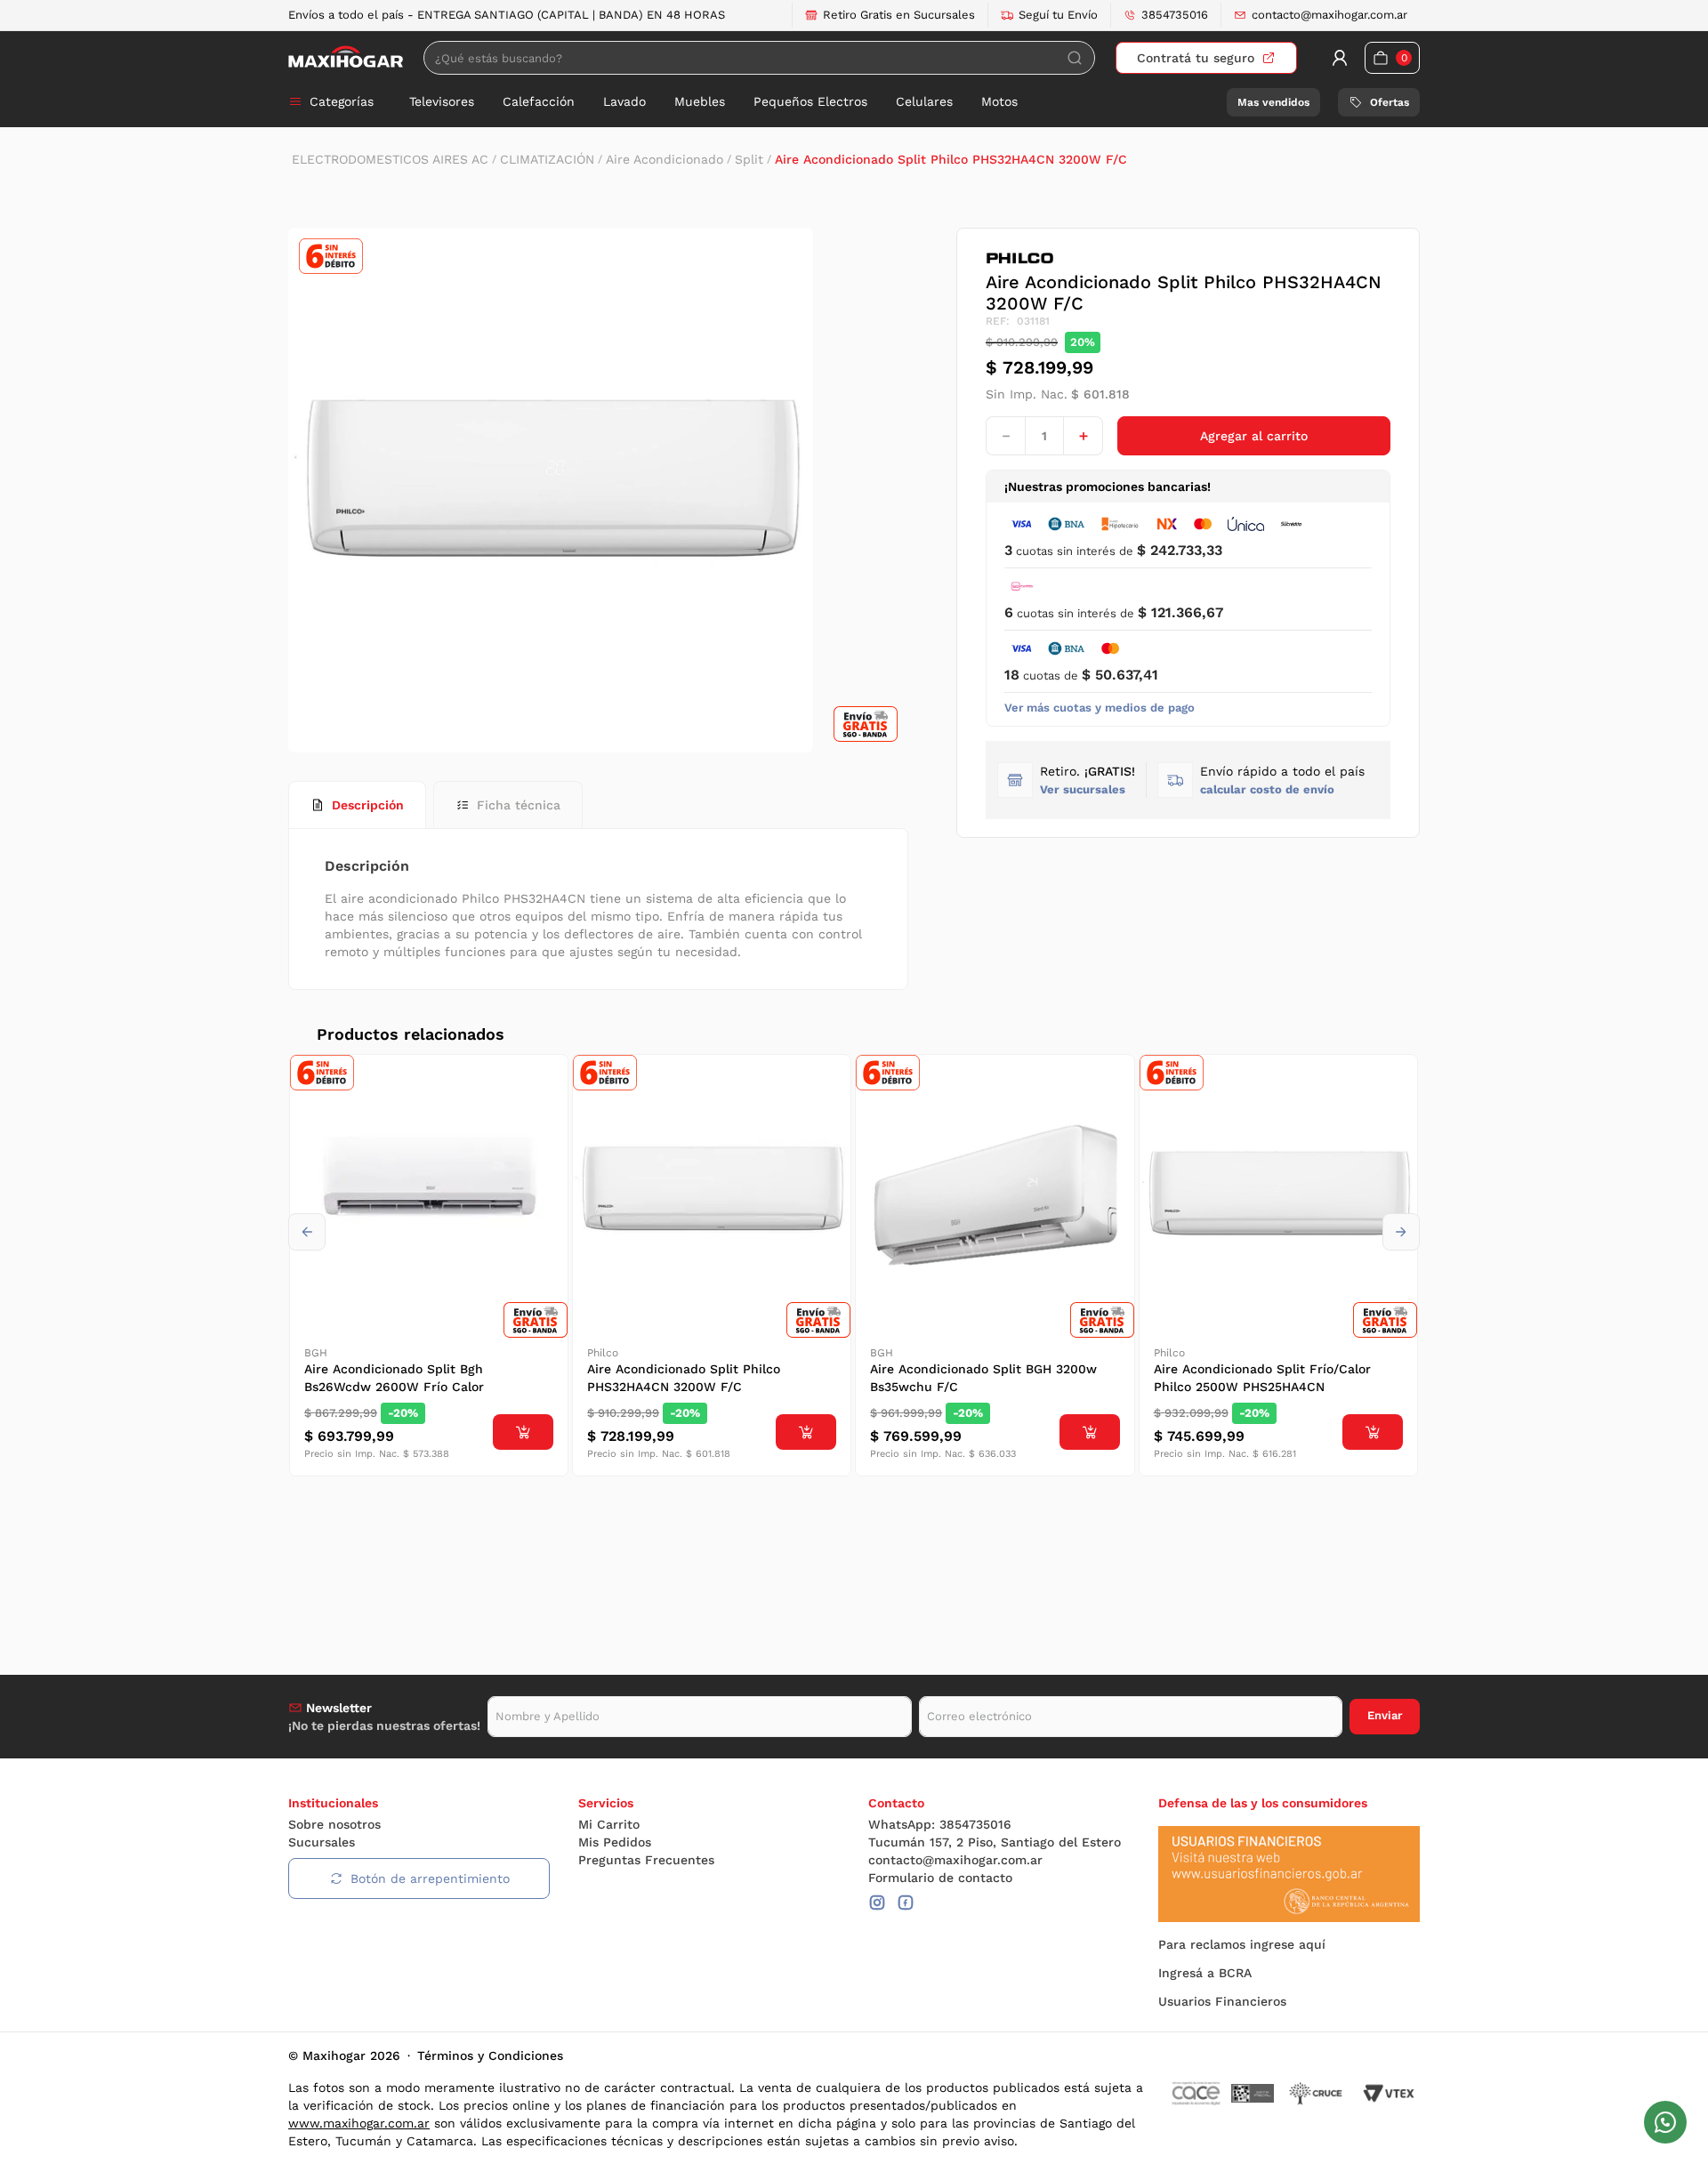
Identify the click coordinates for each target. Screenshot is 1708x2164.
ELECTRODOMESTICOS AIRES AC (390, 159)
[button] (1282, 780)
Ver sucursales (1083, 789)
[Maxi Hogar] (346, 57)
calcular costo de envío (1267, 789)
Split (749, 159)
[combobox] (759, 58)
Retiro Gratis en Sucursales (899, 15)
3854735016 (1175, 15)
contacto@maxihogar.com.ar (1329, 15)
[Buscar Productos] (1075, 58)
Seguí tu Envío (1058, 15)
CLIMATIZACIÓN (547, 159)
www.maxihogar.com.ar (359, 2123)
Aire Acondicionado (665, 159)
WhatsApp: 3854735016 (940, 1824)
